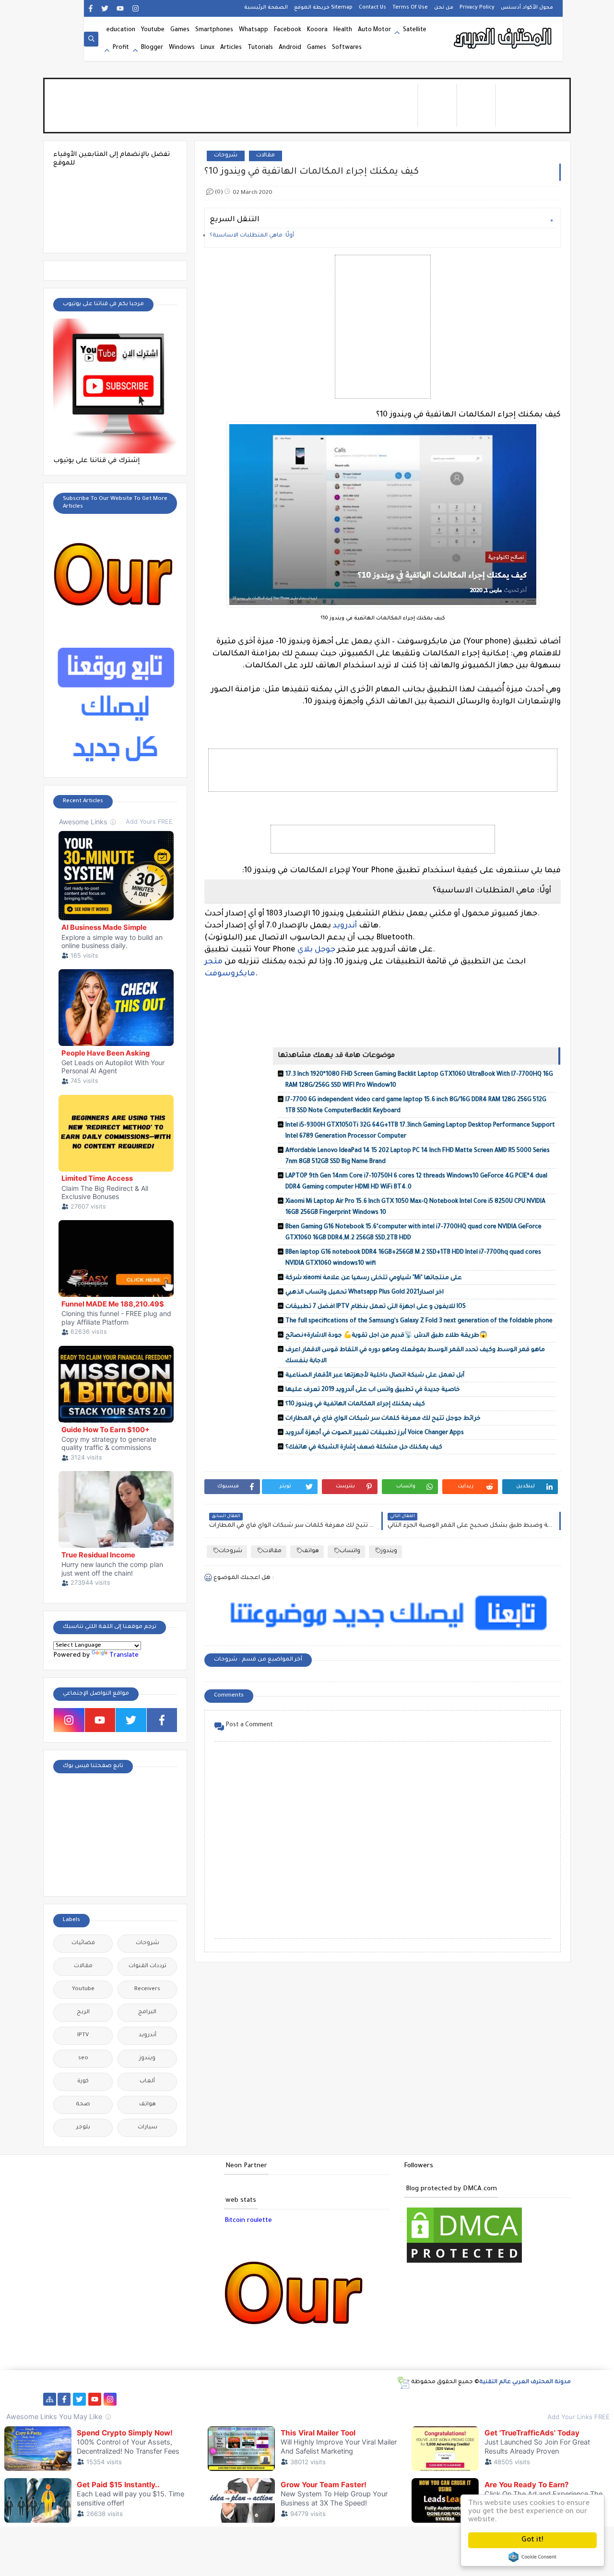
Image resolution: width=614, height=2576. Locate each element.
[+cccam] (279, 2399)
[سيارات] (187, 2399)
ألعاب (147, 2082)
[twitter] (105, 8)
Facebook (288, 30)
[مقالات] (478, 2399)
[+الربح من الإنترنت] (356, 2399)
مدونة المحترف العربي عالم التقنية (525, 2382)
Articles (231, 48)
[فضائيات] (202, 2399)
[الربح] (325, 2399)
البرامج (147, 2012)
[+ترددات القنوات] (233, 2399)
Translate (124, 1656)
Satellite (415, 30)
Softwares (347, 48)
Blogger (152, 48)
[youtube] (120, 8)
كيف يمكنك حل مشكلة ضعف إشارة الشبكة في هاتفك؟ (364, 1448)
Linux (207, 48)
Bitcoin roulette (248, 2221)
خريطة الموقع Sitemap (323, 8)
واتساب (350, 1551)
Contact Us (372, 8)
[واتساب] (125, 2399)
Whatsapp (254, 30)
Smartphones (214, 30)
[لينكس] (463, 2399)
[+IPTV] (264, 2399)
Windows (182, 48)
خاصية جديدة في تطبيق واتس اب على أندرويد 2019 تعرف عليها (373, 1390)
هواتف (311, 1551)
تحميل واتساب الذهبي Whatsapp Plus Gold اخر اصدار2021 (365, 1293)
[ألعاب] (525, 2399)
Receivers (147, 1989)
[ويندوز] (448, 2399)
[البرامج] (540, 2399)
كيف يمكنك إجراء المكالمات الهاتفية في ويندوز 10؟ (355, 1404)
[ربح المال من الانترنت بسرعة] (310, 2399)
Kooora (317, 30)
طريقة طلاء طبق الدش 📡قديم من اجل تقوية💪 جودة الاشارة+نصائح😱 (386, 1336)
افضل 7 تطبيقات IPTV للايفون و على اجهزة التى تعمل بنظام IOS (376, 1307)
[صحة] (171, 2399)
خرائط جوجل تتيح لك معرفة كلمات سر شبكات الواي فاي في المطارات (383, 1419)
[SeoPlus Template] (403, 2383)
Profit (121, 48)
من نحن (444, 8)
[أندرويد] (509, 2399)
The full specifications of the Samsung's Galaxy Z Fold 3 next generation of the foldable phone (419, 1321)
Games (180, 30)
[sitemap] (50, 2399)
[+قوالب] (386, 2399)
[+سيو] (432, 2399)
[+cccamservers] (248, 2399)
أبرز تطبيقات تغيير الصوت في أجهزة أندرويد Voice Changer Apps (375, 1433)
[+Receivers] (294, 2399)
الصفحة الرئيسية (266, 8)
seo (83, 2059)
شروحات (226, 156)
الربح (83, 2012)
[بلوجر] (371, 2399)
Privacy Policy (477, 8)
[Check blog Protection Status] (464, 2264)
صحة (83, 2105)
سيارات (148, 2128)
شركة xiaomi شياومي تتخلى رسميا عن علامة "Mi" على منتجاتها (374, 1278)
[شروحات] (494, 2399)
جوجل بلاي (317, 950)
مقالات (266, 156)
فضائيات (83, 1943)
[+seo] (417, 2399)
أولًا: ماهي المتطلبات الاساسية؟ (252, 236)
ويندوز (389, 1551)
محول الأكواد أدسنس (527, 8)
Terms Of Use (410, 8)
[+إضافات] (402, 2399)
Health (343, 30)
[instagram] (136, 8)
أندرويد (345, 926)
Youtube (153, 30)
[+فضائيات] (218, 2399)
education (121, 30)
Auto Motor (374, 30)
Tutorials (260, 48)
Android (290, 48)
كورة (83, 2082)
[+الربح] (340, 2399)
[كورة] (156, 2399)
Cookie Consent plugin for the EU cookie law (532, 2557)
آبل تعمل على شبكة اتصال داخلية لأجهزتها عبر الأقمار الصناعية (375, 1376)
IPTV (83, 2036)
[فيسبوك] (141, 2399)
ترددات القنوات (148, 1966)
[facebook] (90, 8)
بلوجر (83, 2128)
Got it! (532, 2540)
